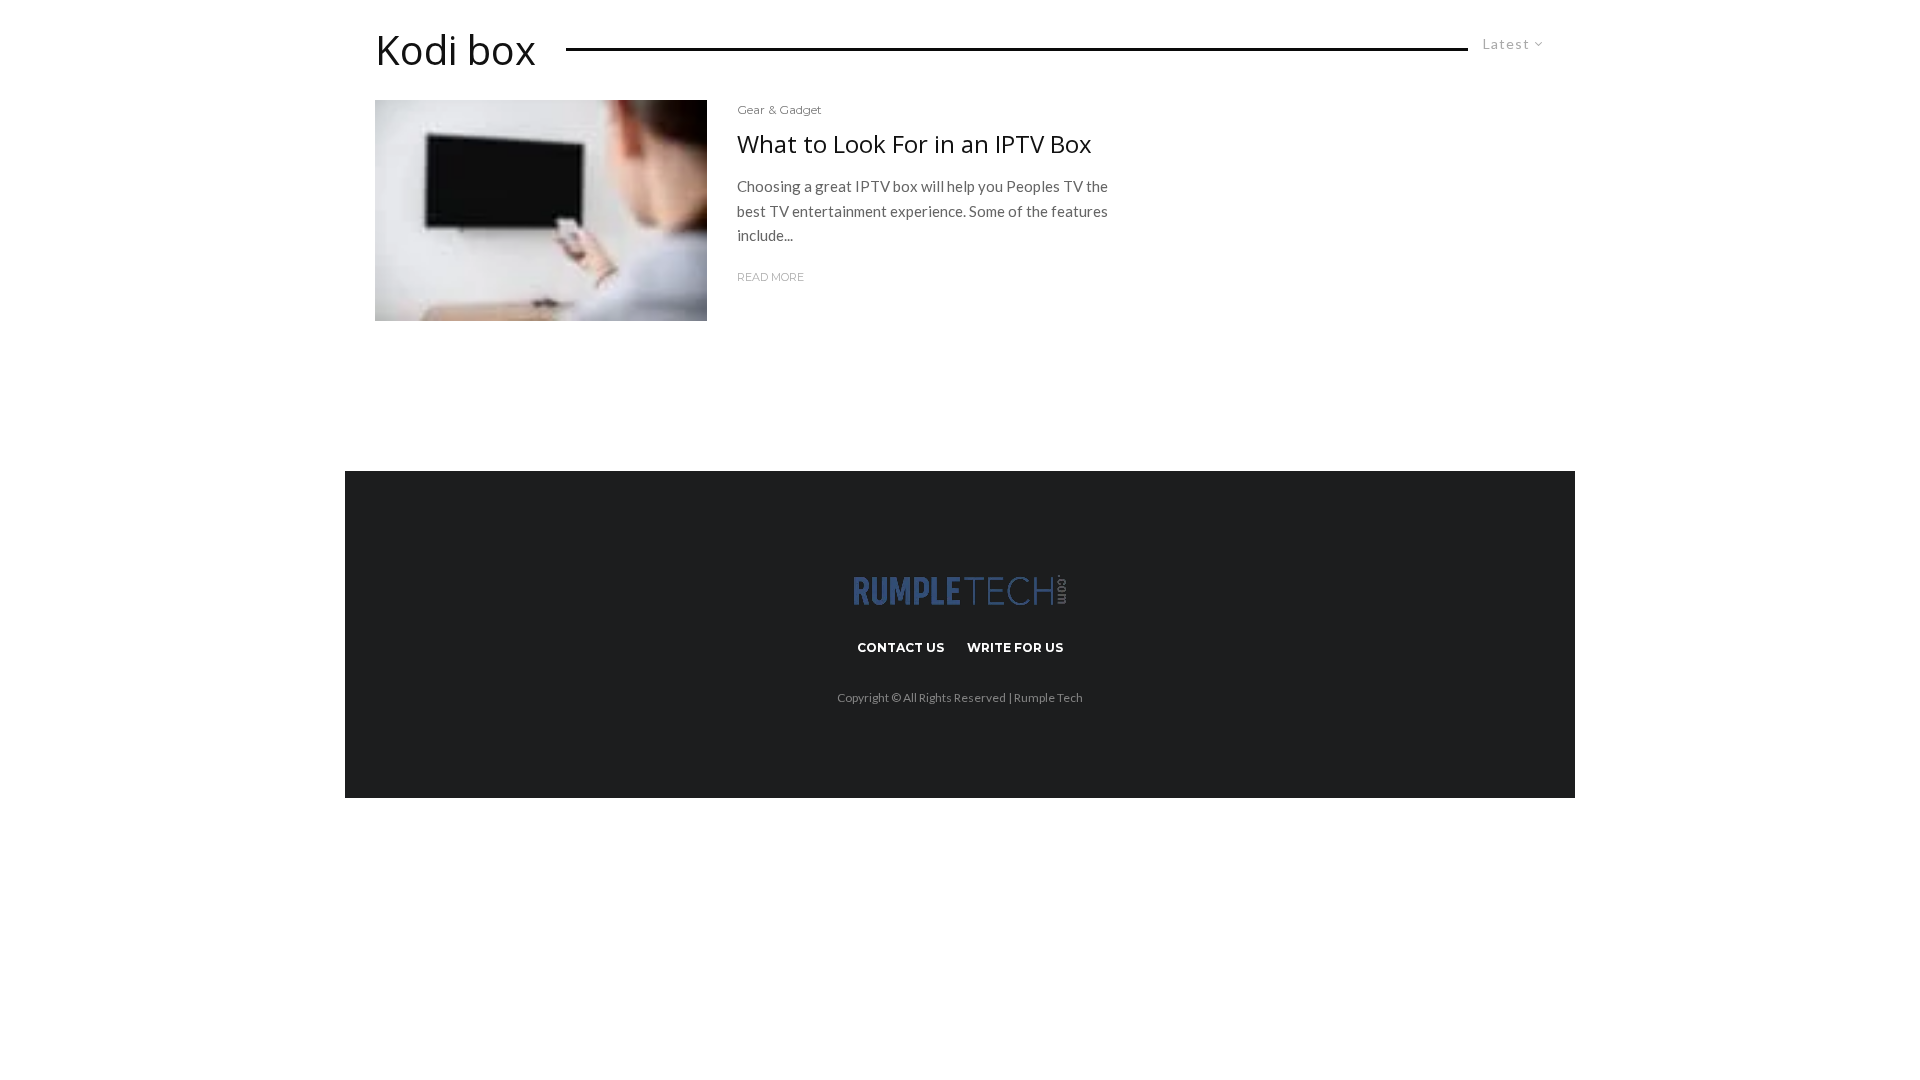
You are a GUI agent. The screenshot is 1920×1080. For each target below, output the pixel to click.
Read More (770, 277)
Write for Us (1015, 647)
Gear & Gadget (779, 109)
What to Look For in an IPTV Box (914, 144)
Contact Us (900, 647)
